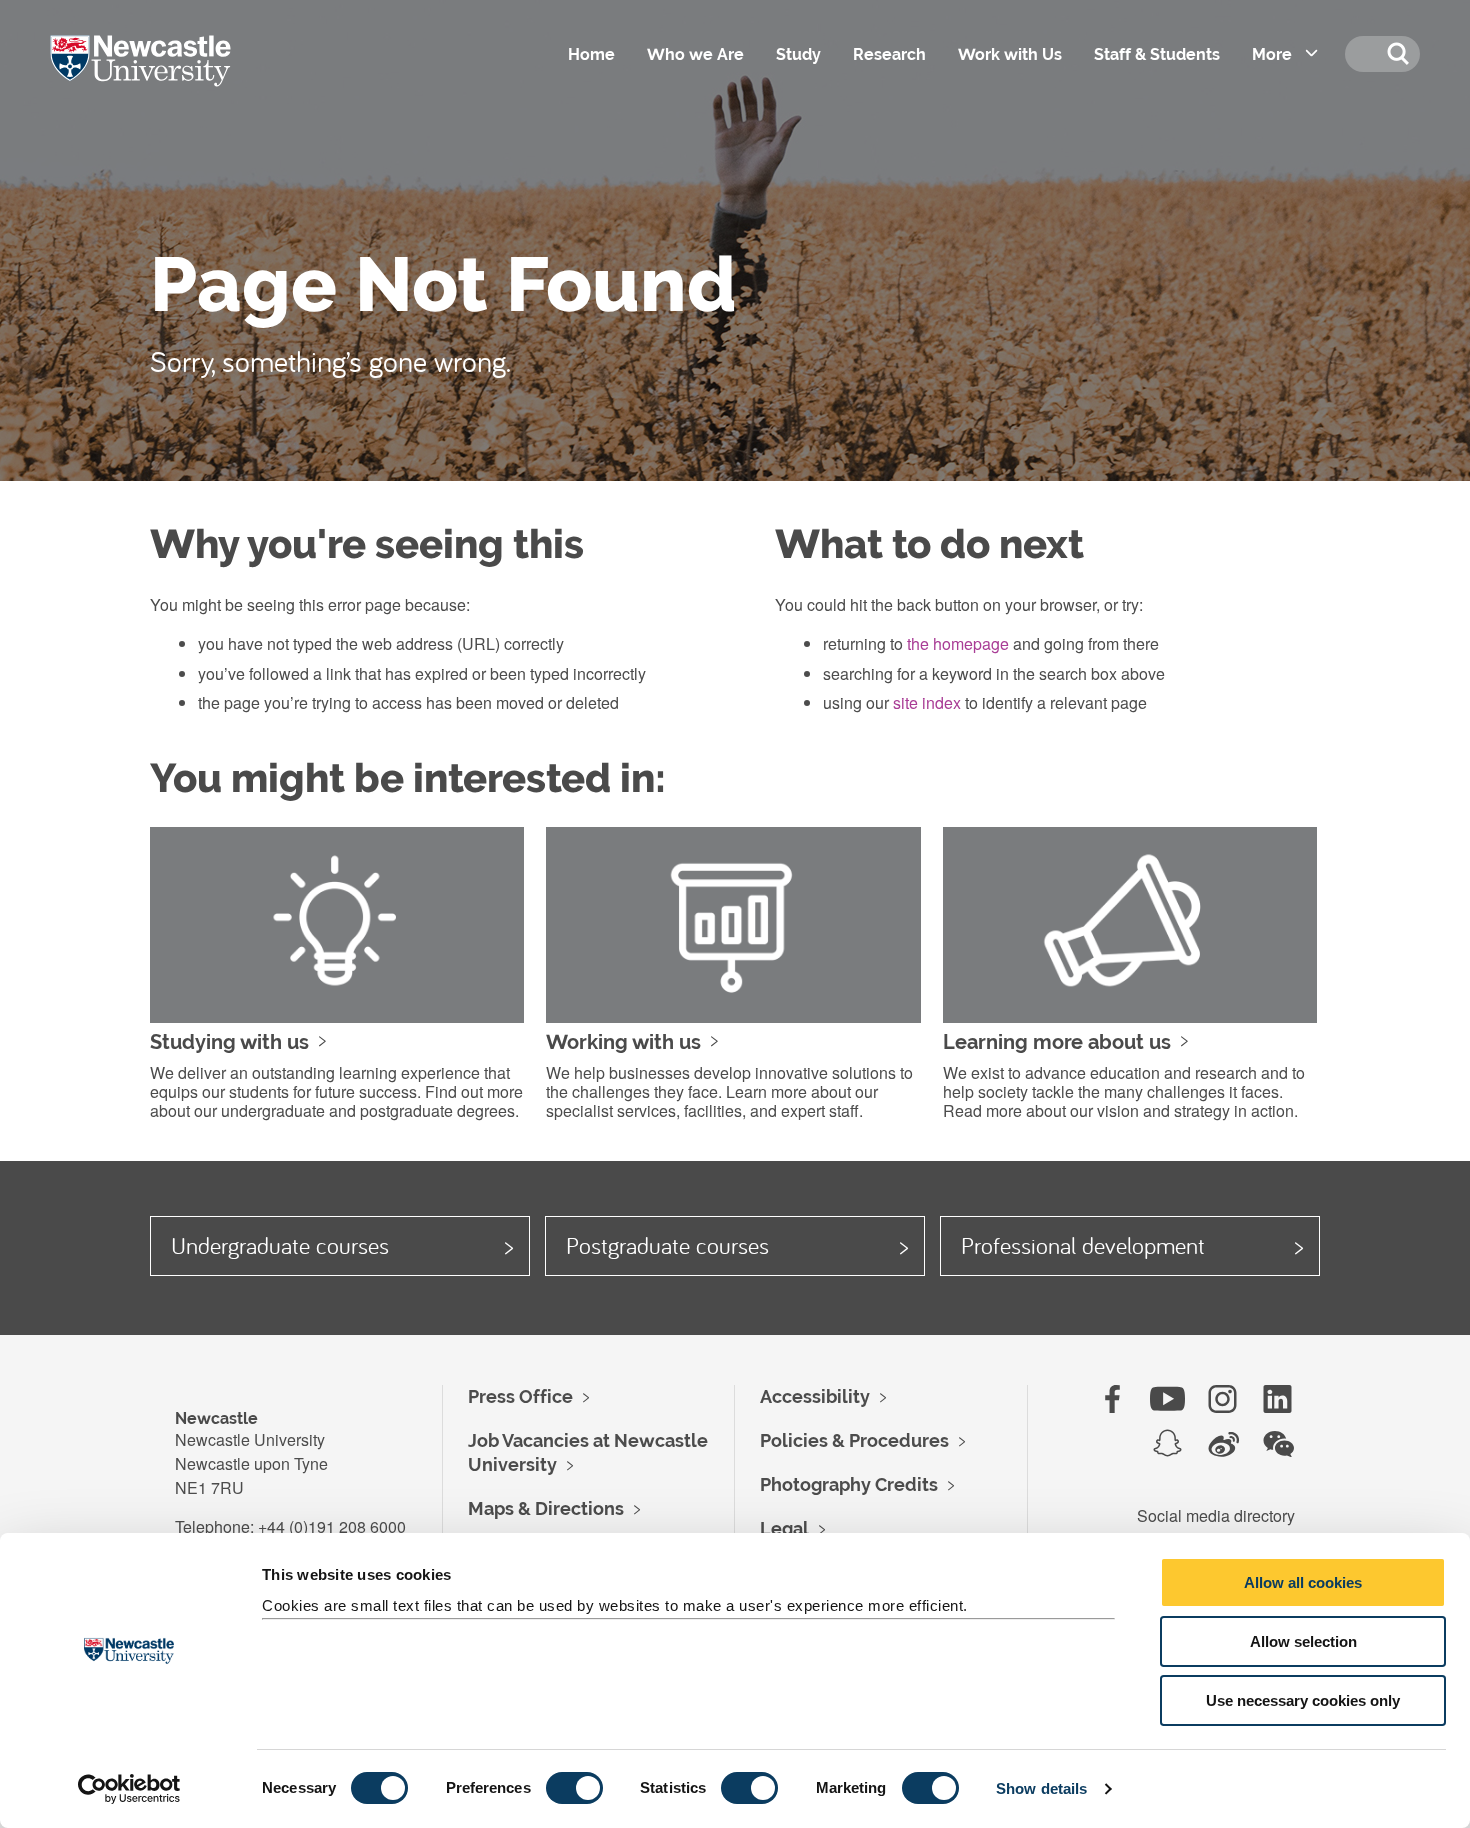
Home (591, 54)
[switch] (574, 1788)
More (1272, 54)
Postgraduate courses (667, 1245)
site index (927, 702)
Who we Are (695, 54)
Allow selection (1303, 1641)
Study (798, 54)
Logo (168, 80)
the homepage (958, 643)
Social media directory (1216, 1515)
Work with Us (1010, 54)
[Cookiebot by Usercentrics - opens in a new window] (129, 1789)
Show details (1041, 1788)
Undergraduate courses (280, 1245)
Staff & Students (1157, 54)
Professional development (1083, 1245)
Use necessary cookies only (1303, 1700)
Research (889, 54)
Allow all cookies (1303, 1582)
